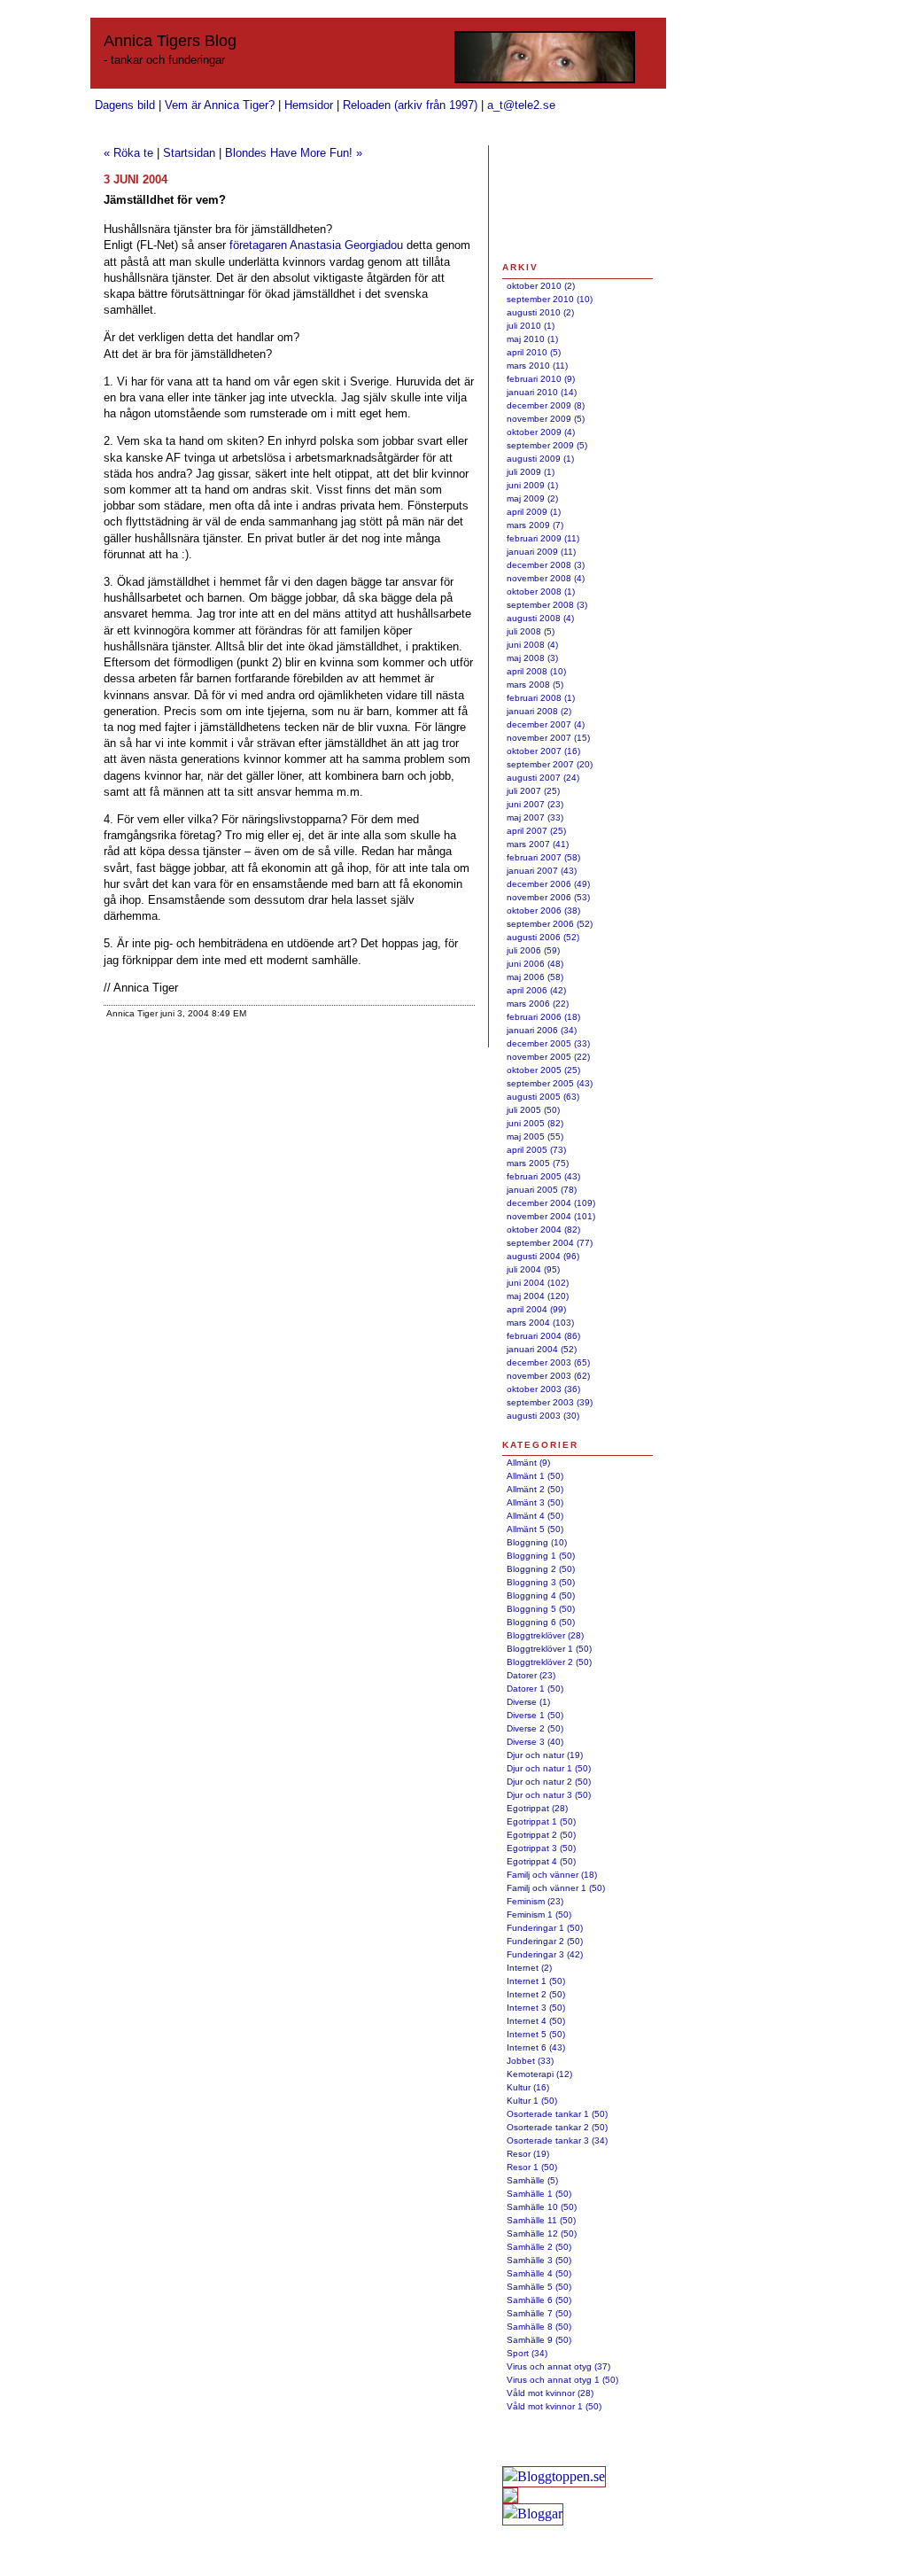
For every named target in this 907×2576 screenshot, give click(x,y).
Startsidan (189, 153)
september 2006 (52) (550, 924)
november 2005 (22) (548, 1057)
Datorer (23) (531, 1675)
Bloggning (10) (537, 1542)
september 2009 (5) (547, 445)
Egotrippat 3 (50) (541, 1848)
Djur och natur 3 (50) (549, 1795)
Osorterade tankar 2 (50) (557, 2127)
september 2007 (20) (550, 764)
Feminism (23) (535, 1901)
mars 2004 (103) (540, 1323)
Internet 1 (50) (536, 1981)
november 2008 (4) (546, 578)
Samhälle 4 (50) (539, 2273)
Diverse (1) (528, 1702)
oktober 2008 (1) (541, 591)
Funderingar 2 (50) (545, 1941)
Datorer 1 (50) (535, 1689)
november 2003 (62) (548, 1376)
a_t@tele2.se (521, 105)
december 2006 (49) (548, 884)
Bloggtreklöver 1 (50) (549, 1649)
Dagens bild (125, 105)
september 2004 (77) (550, 1243)
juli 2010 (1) (531, 326)
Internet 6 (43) (536, 2047)
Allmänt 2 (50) (535, 1489)
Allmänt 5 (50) (535, 1529)
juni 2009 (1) (532, 485)
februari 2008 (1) (541, 698)
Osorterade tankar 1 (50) (557, 2114)
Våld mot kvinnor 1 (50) (554, 2406)
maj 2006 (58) (535, 977)
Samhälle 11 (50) (541, 2220)
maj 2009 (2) (532, 498)
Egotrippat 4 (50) (541, 1861)
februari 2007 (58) (543, 857)
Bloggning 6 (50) (541, 1622)
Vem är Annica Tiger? (220, 105)
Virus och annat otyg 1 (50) (562, 2380)
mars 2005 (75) (538, 1163)
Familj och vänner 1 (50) (556, 1888)
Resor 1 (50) (532, 2167)
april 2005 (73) (536, 1150)
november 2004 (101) (551, 1216)
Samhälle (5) (532, 2180)
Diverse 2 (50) (535, 1728)
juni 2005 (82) (535, 1123)
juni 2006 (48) (535, 964)
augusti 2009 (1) (540, 459)
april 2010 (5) (534, 352)
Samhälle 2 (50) (539, 2247)
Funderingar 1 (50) (545, 1928)
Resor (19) (528, 2154)
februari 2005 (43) (543, 1176)
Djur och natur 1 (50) (549, 1768)
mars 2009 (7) (535, 525)
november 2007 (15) (548, 738)
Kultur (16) (528, 2087)
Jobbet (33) (530, 2061)
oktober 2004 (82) (543, 1230)
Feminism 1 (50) (539, 1914)
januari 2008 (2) (539, 711)
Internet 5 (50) (536, 2034)
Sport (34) (527, 2353)
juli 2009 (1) (531, 472)
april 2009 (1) (534, 512)
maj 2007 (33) (535, 817)
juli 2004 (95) (533, 1269)
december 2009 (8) (546, 405)
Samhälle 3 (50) (539, 2260)
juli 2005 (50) (533, 1110)
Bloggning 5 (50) (541, 1609)
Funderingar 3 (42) (545, 1954)
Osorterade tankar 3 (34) (557, 2140)
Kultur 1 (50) (532, 2101)
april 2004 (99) (536, 1309)
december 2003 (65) (548, 1362)
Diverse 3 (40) (535, 1742)
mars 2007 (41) (538, 844)
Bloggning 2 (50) (541, 1569)
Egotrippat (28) (537, 1808)
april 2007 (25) (536, 831)
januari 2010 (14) (542, 392)
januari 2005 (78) (542, 1190)
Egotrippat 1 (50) (541, 1821)
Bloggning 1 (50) (541, 1556)
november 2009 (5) (546, 419)
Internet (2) (529, 1968)
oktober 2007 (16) (543, 751)
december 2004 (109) (551, 1203)
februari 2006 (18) (543, 1017)
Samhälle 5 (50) (539, 2287)
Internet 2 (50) (536, 1994)
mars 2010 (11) (537, 366)
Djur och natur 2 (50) (549, 1782)
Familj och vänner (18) (552, 1875)
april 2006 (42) (536, 990)
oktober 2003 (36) (543, 1389)
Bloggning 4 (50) (541, 1595)
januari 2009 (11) (541, 552)
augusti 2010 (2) (540, 312)
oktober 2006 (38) (543, 911)
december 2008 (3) (546, 565)
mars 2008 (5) (535, 685)
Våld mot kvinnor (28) (550, 2393)
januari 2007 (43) (542, 871)
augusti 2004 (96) (543, 1256)
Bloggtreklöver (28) (545, 1635)
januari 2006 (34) (542, 1030)
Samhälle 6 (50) (539, 2300)
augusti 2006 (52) (543, 937)
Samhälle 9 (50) (539, 2340)
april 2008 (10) (536, 671)
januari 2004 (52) (542, 1349)
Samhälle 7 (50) (539, 2313)
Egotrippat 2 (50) (541, 1835)
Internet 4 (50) (536, 2021)
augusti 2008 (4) (540, 618)
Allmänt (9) (528, 1463)
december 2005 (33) (548, 1043)
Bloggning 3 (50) (541, 1582)
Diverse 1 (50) (535, 1715)
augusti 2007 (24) (543, 778)
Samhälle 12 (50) (542, 2234)
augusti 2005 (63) (543, 1097)
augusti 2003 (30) (543, 1416)
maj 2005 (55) (535, 1136)
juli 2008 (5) (531, 631)
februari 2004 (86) (543, 1336)
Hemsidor (309, 105)
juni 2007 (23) (535, 804)
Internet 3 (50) (536, 2008)
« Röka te (128, 153)
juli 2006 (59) (533, 950)
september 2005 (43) (550, 1083)
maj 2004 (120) (538, 1296)
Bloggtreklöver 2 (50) (549, 1662)
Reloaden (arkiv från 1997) (410, 105)
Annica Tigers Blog (170, 41)
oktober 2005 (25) (543, 1070)
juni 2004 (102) (538, 1283)
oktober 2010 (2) (541, 286)
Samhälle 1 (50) (539, 2194)
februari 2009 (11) (543, 538)
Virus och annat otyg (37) (558, 2366)
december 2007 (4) (546, 724)
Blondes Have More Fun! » (294, 153)
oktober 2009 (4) (541, 432)
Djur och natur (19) (545, 1755)
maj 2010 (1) (532, 339)
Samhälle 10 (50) (542, 2207)
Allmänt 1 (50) (535, 1476)
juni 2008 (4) (532, 645)
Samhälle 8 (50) (539, 2327)
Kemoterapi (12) (539, 2074)
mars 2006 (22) (538, 1004)
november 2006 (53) (548, 897)
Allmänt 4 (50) (535, 1516)
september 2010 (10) (550, 299)
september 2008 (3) (547, 605)
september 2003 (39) (550, 1402)
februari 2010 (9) (541, 379)
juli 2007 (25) (533, 791)
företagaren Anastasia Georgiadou (316, 245)
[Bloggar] (533, 2514)
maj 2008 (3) (532, 658)
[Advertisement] (558, 202)
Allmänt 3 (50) (535, 1502)
